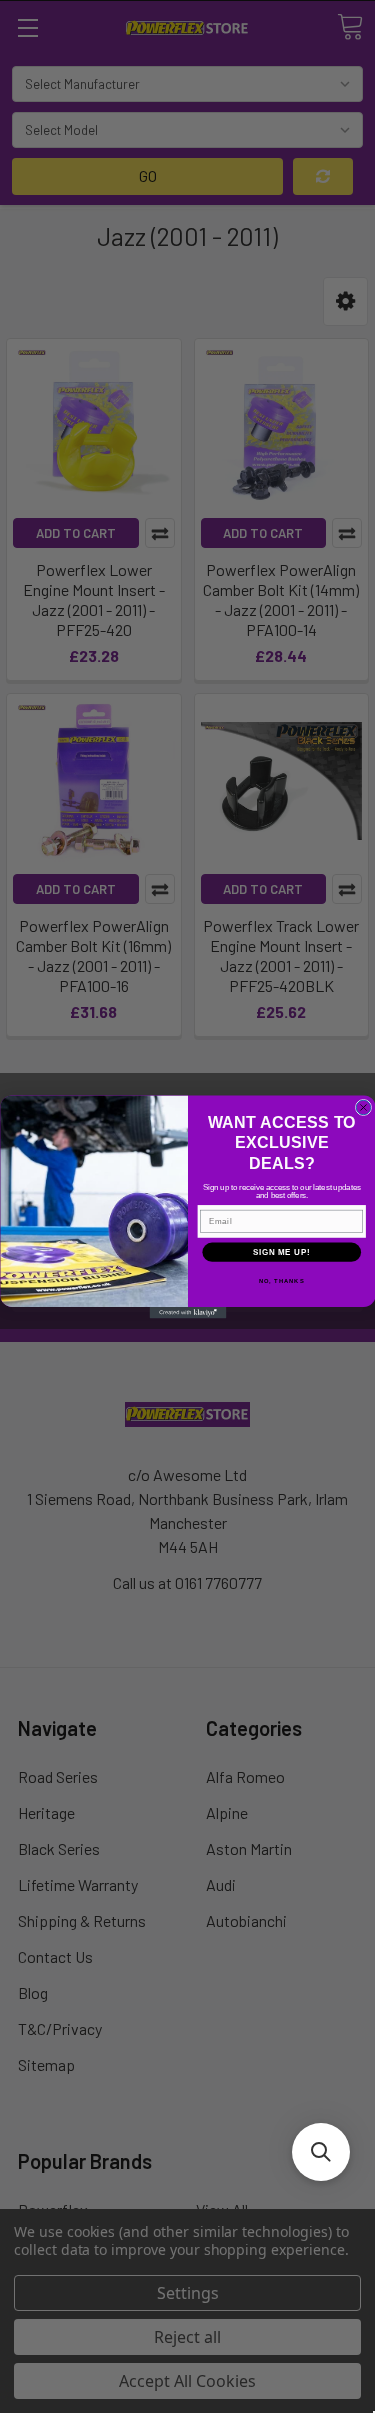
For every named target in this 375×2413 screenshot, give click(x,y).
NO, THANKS (281, 1280)
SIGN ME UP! (281, 1251)
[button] (321, 2152)
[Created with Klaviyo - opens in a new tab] (187, 1313)
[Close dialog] (363, 1107)
